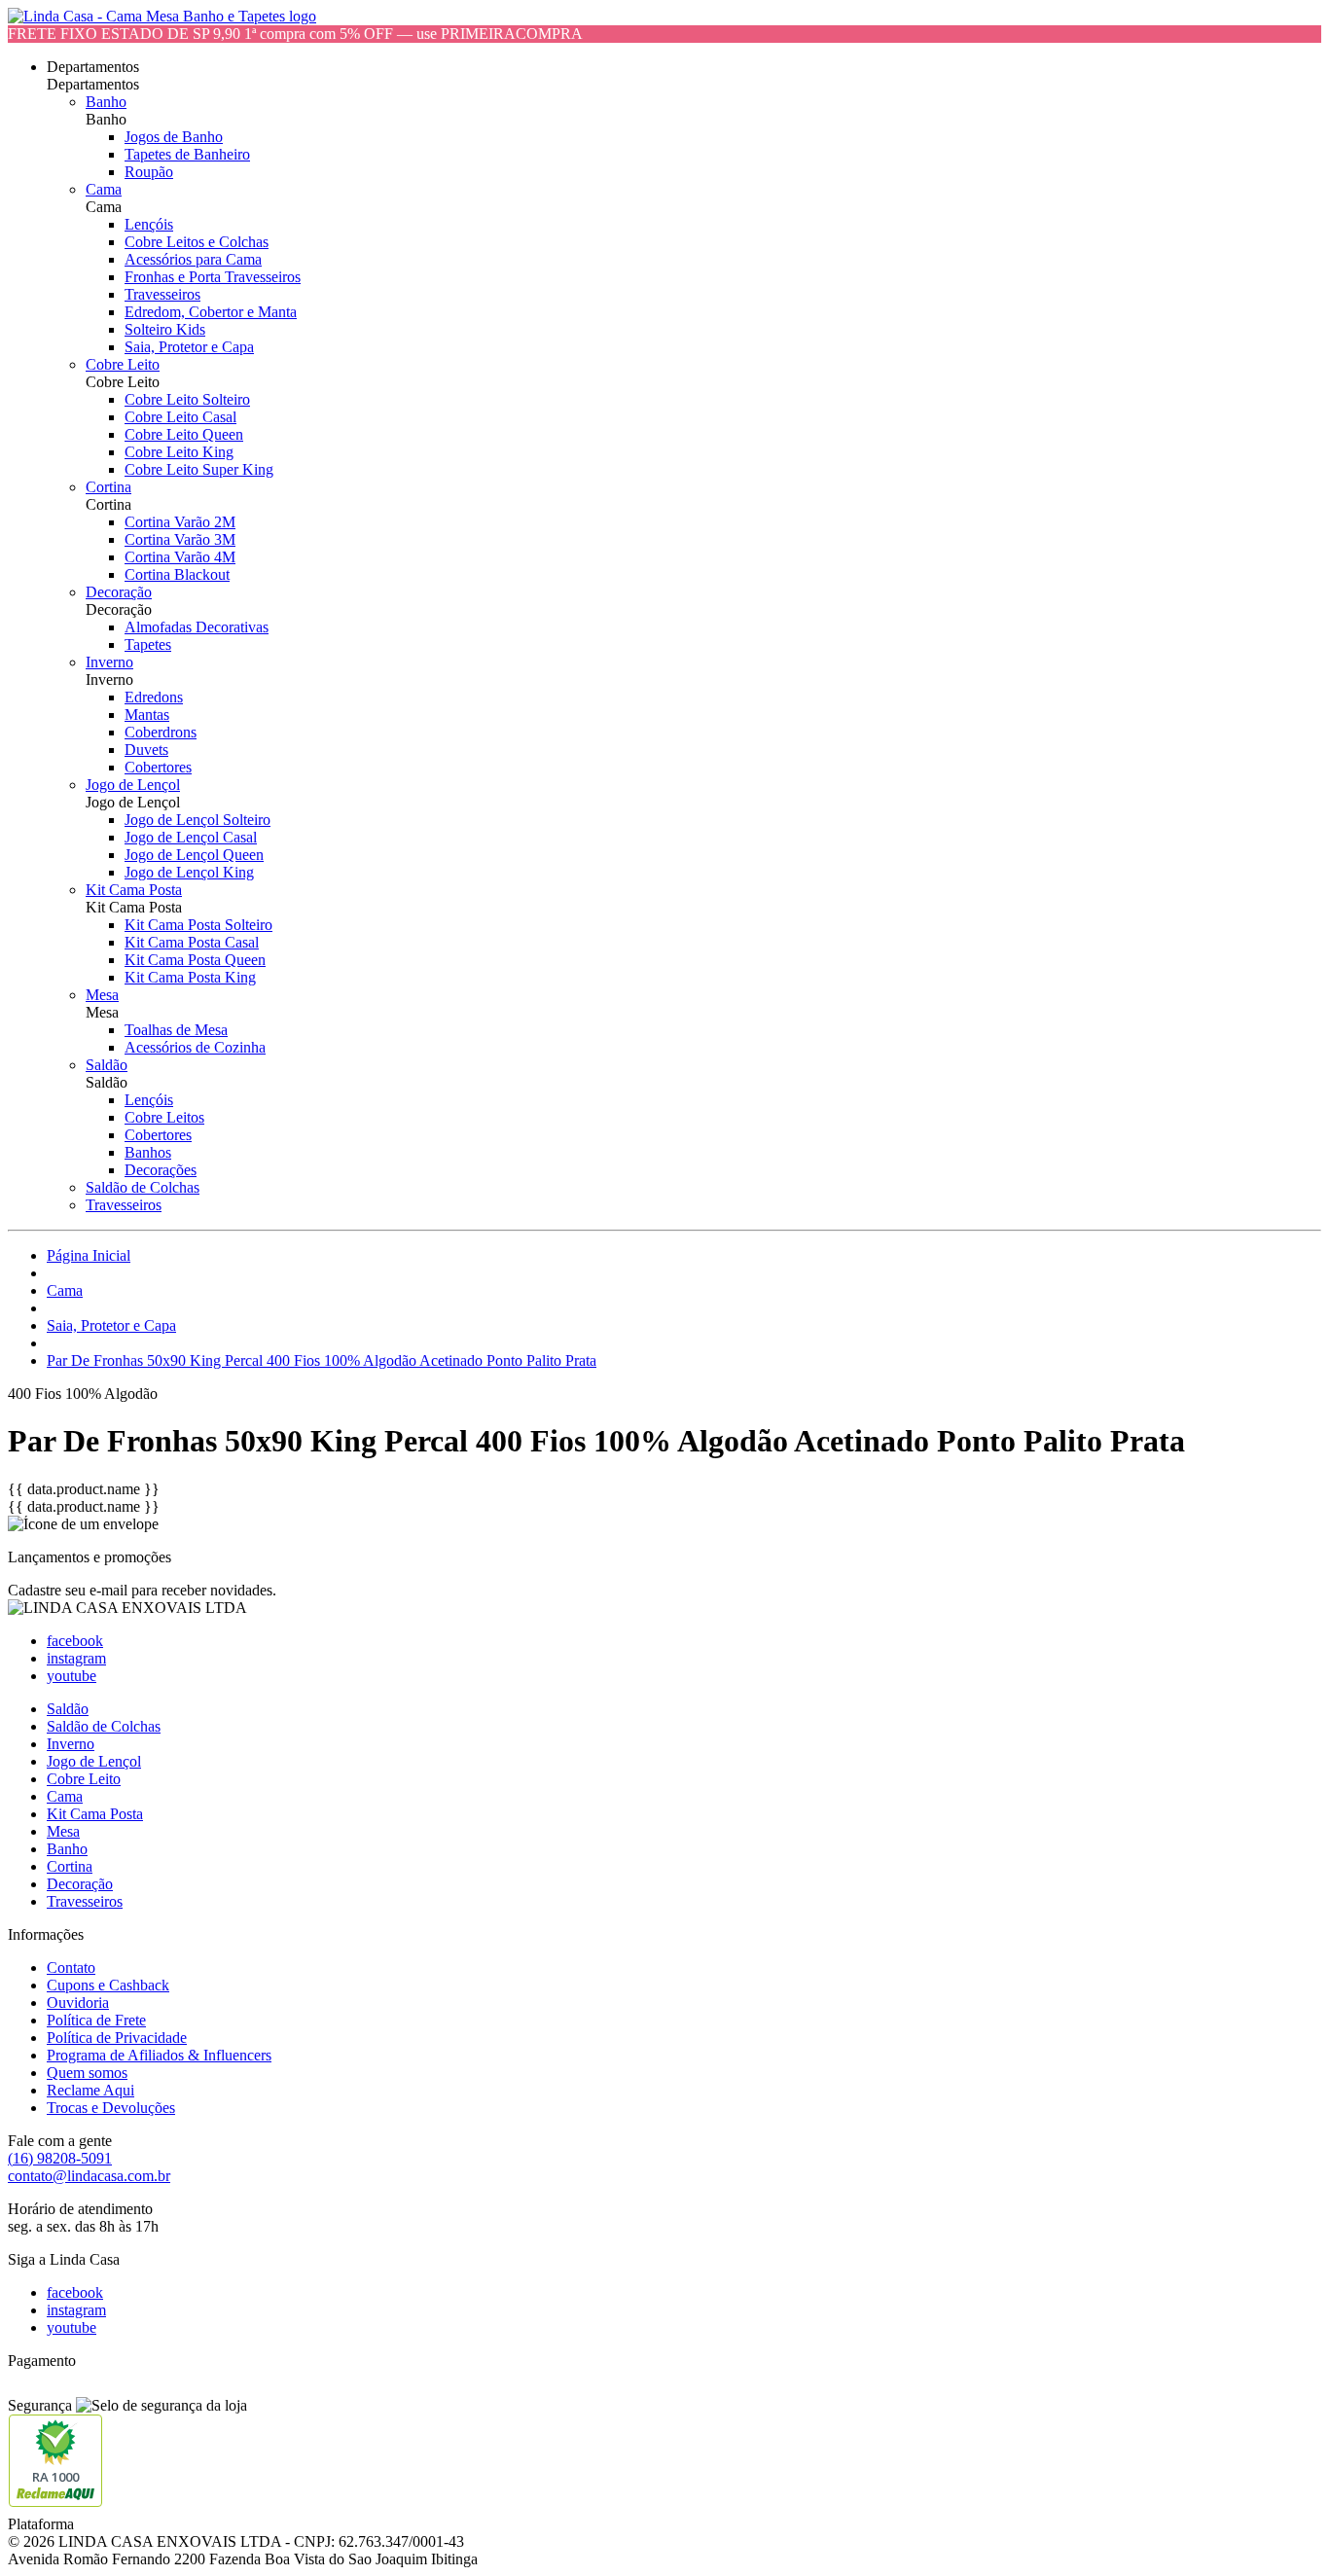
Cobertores (158, 767)
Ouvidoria (78, 2003)
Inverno (109, 662)
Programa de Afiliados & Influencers (159, 2055)
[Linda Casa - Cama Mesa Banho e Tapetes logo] (162, 16)
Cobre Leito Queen (184, 434)
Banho (106, 102)
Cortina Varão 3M (180, 539)
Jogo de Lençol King (189, 872)
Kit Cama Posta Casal (192, 942)
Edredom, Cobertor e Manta (211, 312)
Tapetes (148, 644)
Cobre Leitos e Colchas (197, 242)
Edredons (154, 697)
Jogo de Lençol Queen (194, 855)
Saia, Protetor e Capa (189, 347)
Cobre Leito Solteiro (187, 399)
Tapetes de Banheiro (187, 154)
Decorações (161, 1170)
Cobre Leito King (179, 452)
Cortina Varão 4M (180, 557)
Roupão (149, 172)
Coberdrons (161, 732)
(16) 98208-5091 (60, 2158)
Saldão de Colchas (143, 1187)
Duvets (146, 750)
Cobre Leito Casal (180, 417)
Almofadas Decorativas (197, 627)
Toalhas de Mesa (176, 1030)
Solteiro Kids (165, 329)
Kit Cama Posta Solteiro (198, 925)
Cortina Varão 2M (180, 522)
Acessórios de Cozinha (195, 1047)
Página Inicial (89, 1255)
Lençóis (149, 224)
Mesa (102, 995)
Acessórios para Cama (193, 259)
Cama (104, 189)
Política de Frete (96, 2020)
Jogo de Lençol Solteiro (198, 820)
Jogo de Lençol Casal (191, 837)
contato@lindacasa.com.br (89, 2176)
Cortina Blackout (177, 574)
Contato (71, 1968)
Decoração (119, 592)
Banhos (148, 1152)
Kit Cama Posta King (190, 977)
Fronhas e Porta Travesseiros (213, 277)
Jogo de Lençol (133, 785)
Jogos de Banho (174, 137)
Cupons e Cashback (108, 1985)
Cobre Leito (123, 364)
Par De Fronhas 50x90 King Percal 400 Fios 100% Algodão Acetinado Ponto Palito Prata (322, 1360)
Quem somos (87, 2073)
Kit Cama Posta (134, 890)
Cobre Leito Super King (199, 469)
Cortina (108, 487)
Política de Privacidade (117, 2038)
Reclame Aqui (90, 2090)
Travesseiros (162, 294)
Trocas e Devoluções (111, 2108)
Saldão (107, 1065)
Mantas (147, 715)
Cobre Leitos (164, 1117)
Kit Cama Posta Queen (195, 960)
